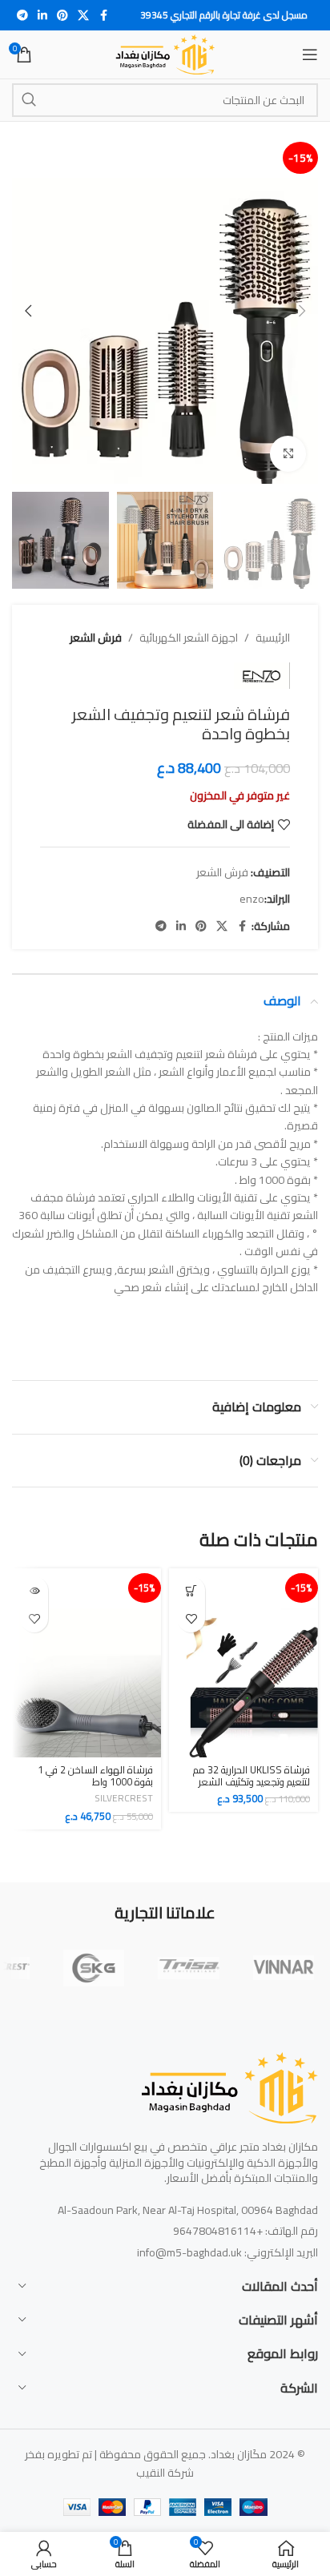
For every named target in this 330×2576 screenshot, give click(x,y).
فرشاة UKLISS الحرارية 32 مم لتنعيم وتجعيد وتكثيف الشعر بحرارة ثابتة (252, 1782)
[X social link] (83, 16)
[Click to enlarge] (288, 454)
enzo (252, 899)
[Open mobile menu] (310, 54)
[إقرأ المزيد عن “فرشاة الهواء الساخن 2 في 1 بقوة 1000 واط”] (34, 1590)
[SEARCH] (29, 100)
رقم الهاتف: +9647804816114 (245, 2231)
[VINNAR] (284, 1968)
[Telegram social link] (22, 16)
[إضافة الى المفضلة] (191, 1618)
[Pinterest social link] (62, 16)
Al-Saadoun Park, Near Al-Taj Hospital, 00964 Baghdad (188, 2210)
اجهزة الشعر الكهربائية (189, 638)
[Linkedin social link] (42, 16)
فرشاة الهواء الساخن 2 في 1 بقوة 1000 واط (95, 1776)
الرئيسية (273, 638)
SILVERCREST (124, 1798)
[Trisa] (188, 1968)
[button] (302, 311)
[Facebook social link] (103, 16)
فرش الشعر (96, 638)
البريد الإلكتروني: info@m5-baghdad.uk (227, 2252)
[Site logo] (165, 54)
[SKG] (94, 1968)
